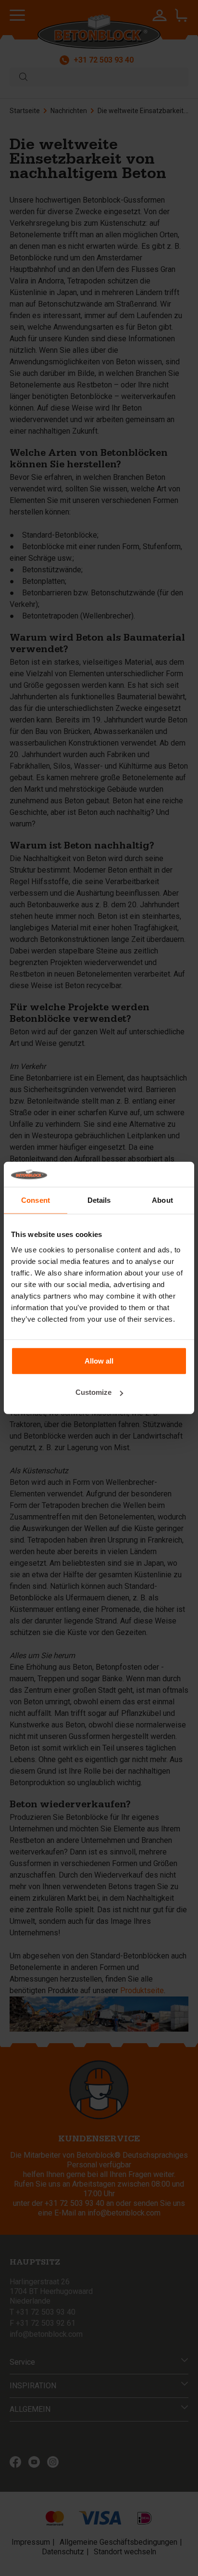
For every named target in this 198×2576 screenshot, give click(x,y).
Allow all (99, 1361)
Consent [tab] (36, 1200)
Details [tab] (99, 1200)
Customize (93, 1392)
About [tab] (162, 1200)
